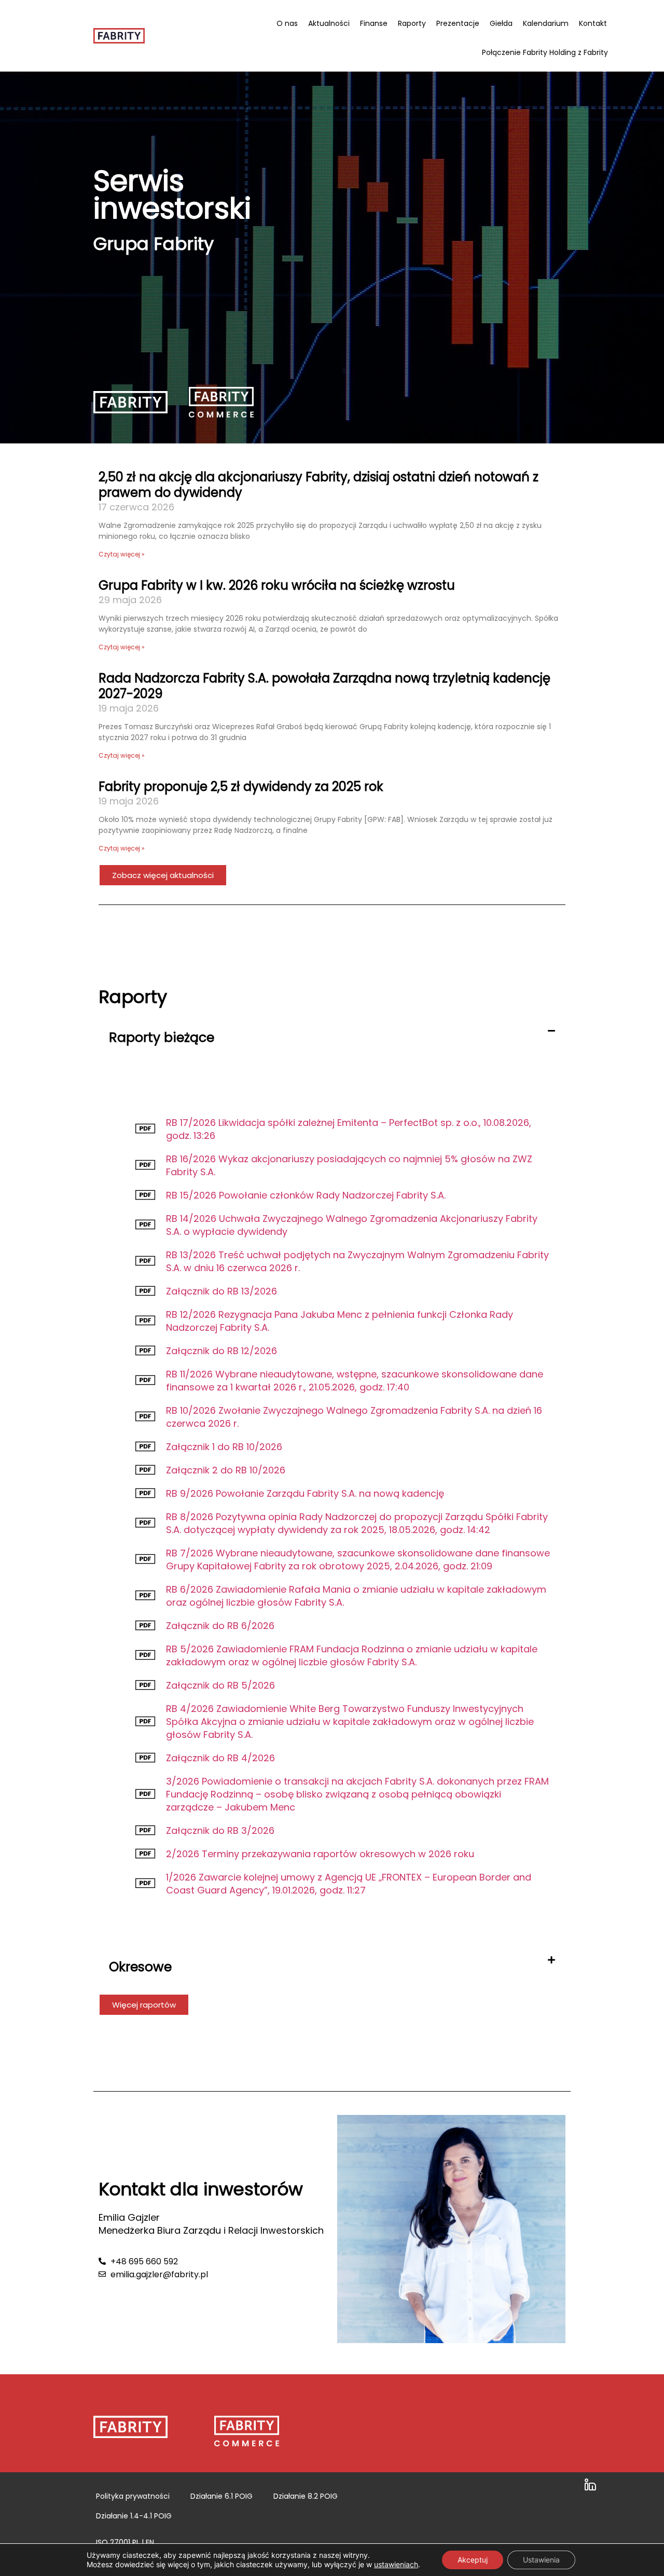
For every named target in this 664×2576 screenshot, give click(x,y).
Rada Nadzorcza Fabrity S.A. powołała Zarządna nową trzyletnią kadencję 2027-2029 (324, 686)
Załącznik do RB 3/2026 (220, 1830)
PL (136, 2542)
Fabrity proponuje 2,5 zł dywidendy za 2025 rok (244, 786)
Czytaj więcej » (122, 554)
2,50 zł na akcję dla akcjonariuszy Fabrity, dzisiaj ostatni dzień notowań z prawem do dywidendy (319, 485)
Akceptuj (473, 2560)
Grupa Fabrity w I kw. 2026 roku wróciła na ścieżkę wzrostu (277, 585)
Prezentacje (458, 23)
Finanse (374, 23)
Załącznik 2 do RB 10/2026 (226, 1470)
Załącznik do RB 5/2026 (220, 1685)
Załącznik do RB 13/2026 (222, 1291)
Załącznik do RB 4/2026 (220, 1758)
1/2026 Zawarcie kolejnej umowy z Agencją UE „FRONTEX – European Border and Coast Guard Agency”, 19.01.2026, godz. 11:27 (349, 1884)
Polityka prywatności (133, 2496)
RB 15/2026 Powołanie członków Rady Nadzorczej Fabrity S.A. (306, 1195)
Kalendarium (546, 23)
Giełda (501, 23)
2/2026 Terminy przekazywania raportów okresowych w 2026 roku (320, 1854)
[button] (332, 1041)
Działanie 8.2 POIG (306, 2496)
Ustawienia (541, 2560)
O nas (287, 23)
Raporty (412, 23)
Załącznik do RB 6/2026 (220, 1626)
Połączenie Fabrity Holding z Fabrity (545, 52)
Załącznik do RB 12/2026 (222, 1351)
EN (150, 2542)
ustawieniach (396, 2564)
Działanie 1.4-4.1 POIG (134, 2516)
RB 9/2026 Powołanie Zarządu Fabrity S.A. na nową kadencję (305, 1493)
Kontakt (593, 23)
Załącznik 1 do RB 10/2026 (224, 1447)
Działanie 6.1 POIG (222, 2496)
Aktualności (329, 23)
